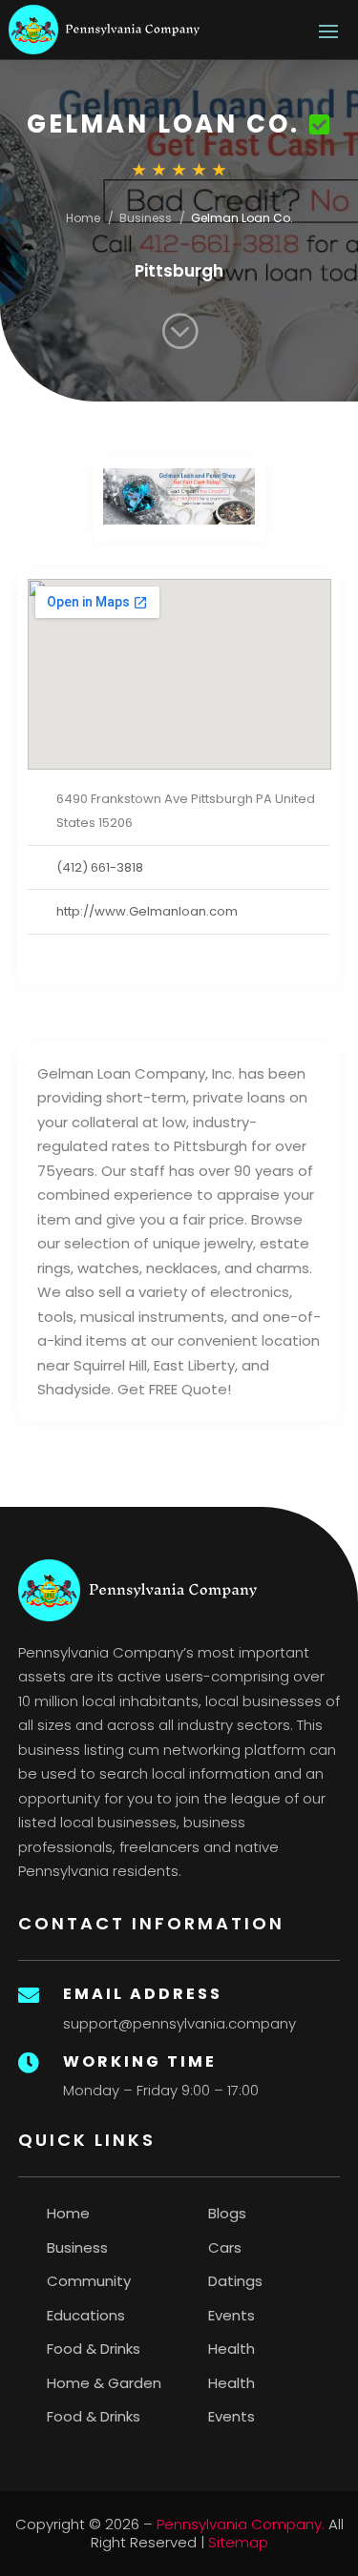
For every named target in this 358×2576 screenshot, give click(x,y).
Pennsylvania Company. (241, 2524)
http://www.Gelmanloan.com (147, 911)
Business (146, 218)
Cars (225, 2247)
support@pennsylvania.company (179, 2023)
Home (83, 218)
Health (232, 2349)
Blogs (227, 2213)
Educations (86, 2315)
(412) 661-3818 (100, 867)
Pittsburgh (179, 271)
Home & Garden (104, 2383)
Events (232, 2315)
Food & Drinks (94, 2349)
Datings (235, 2281)
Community (89, 2281)
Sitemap (238, 2542)
